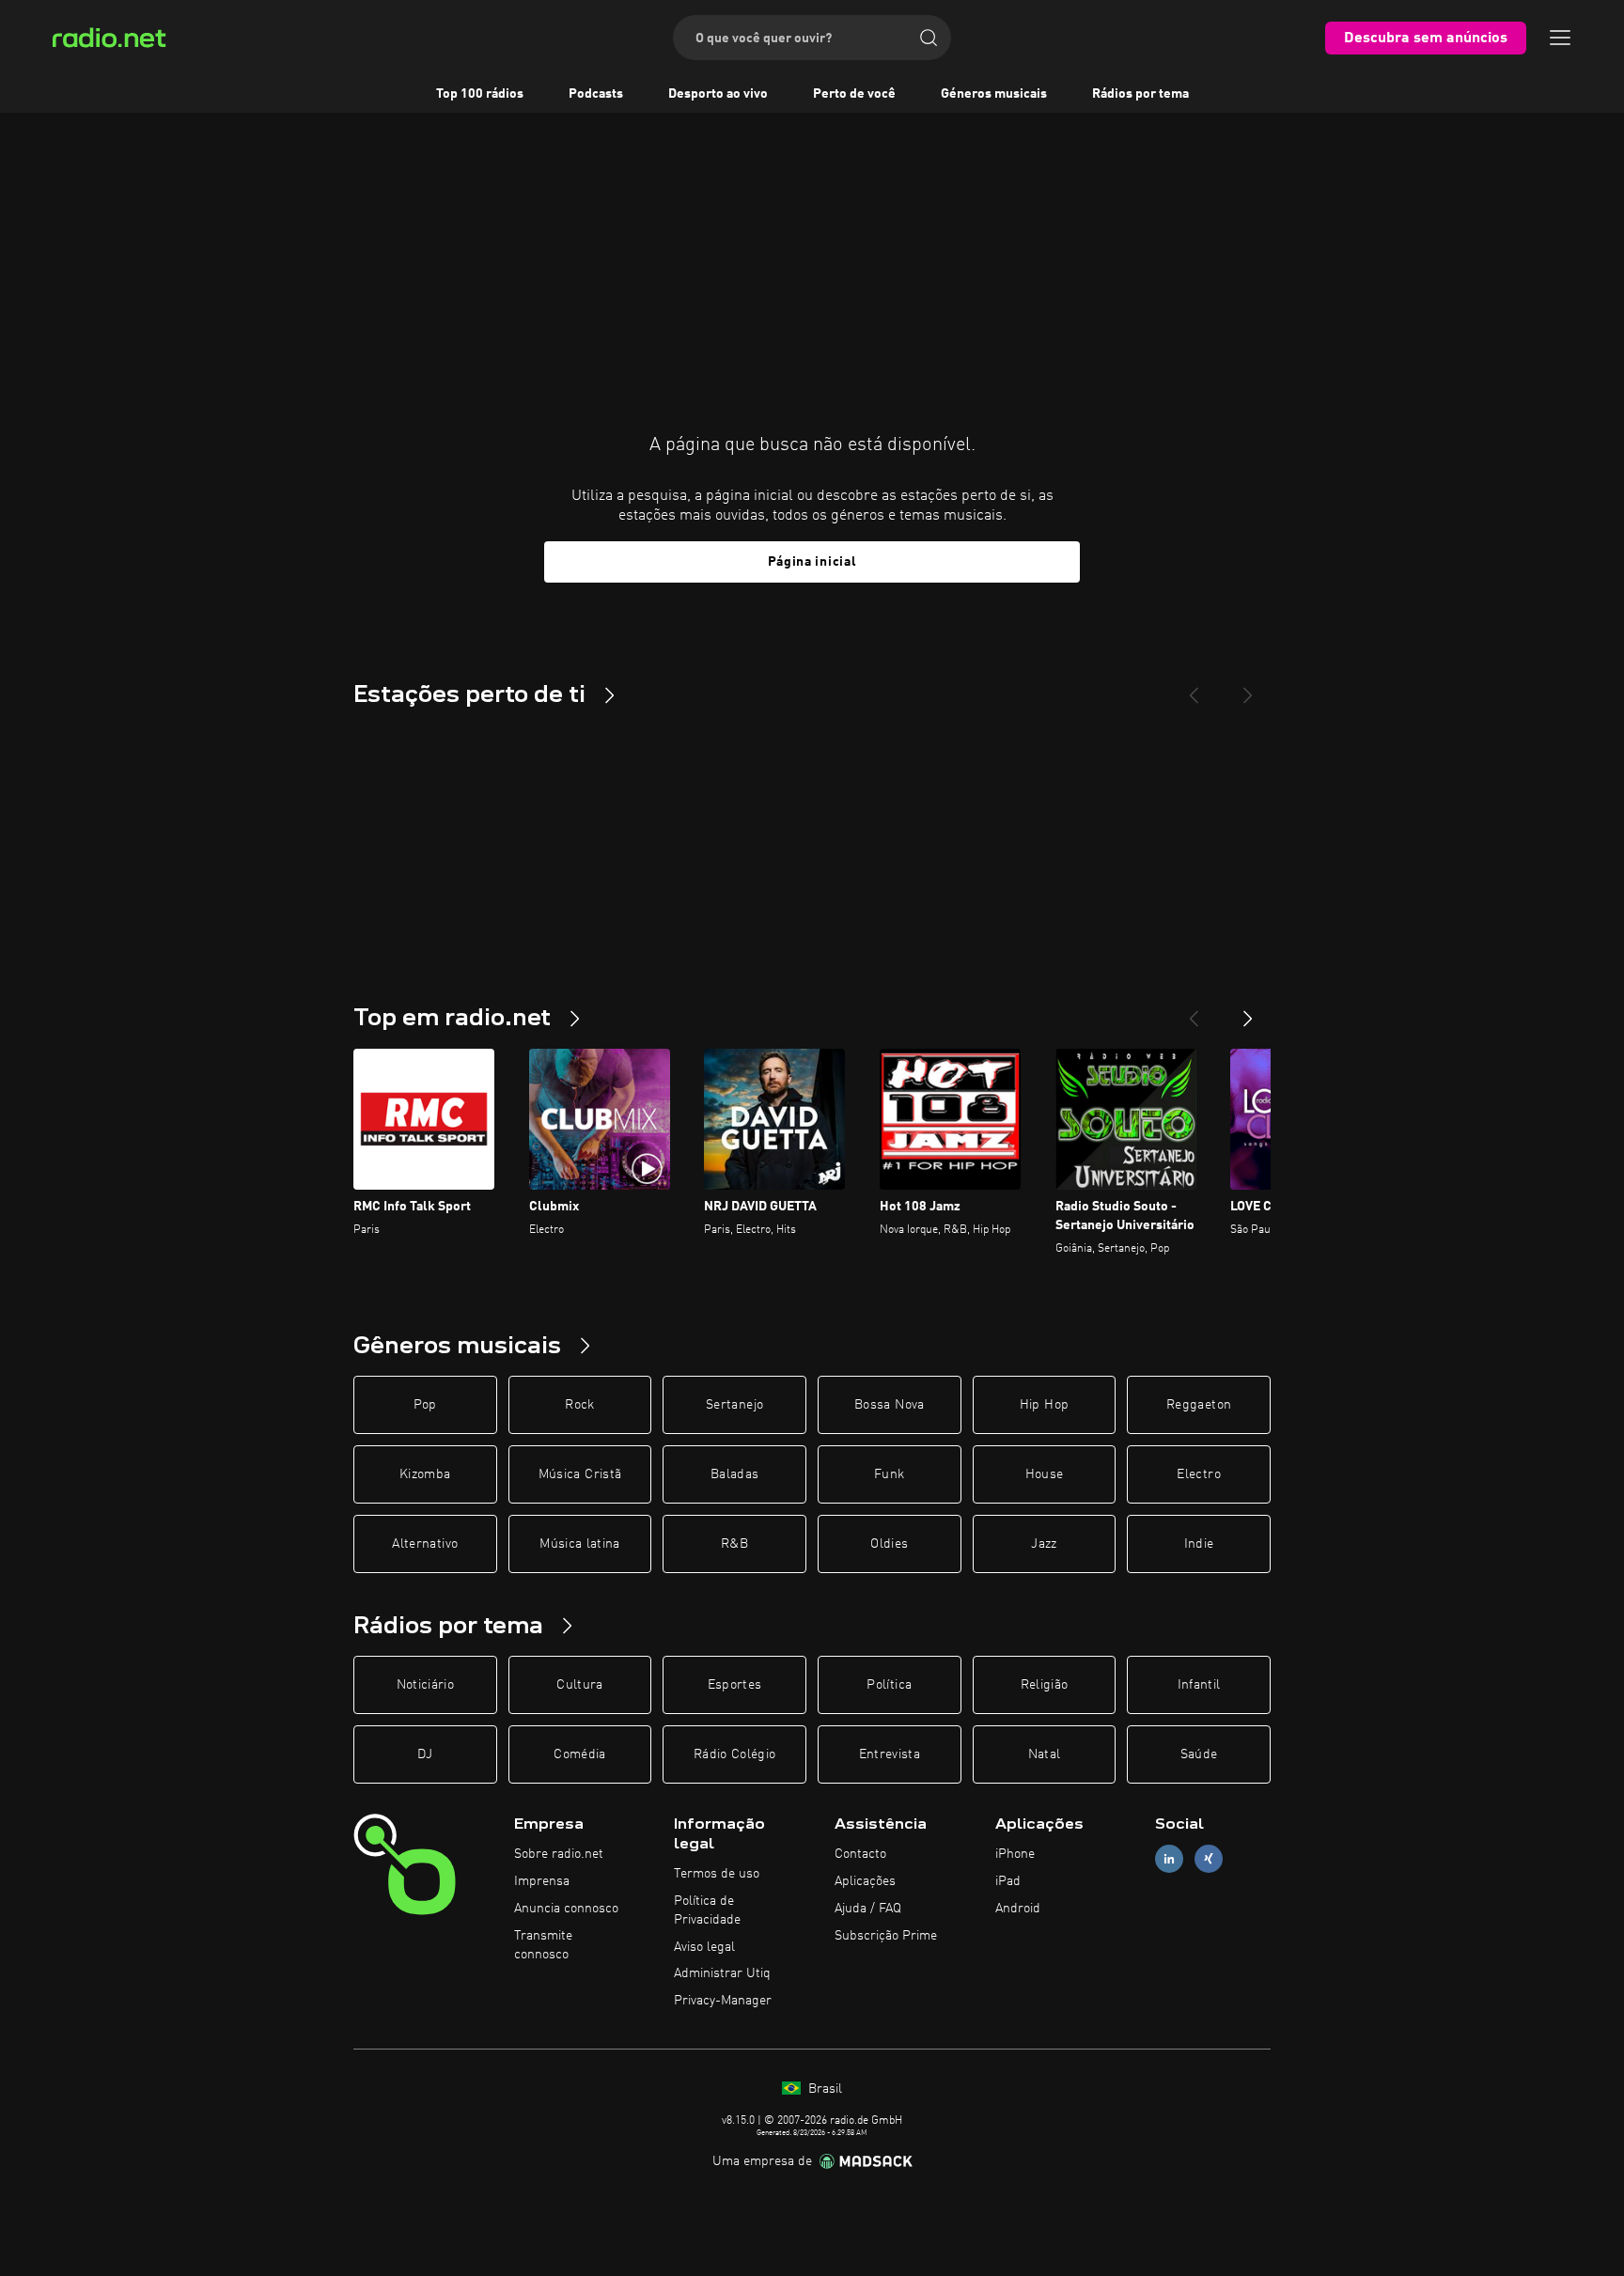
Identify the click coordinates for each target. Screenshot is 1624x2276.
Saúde (1199, 1754)
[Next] (1248, 688)
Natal (1045, 1754)
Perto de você (854, 94)
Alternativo (425, 1544)
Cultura (579, 1685)
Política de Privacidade (707, 1910)
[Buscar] (929, 38)
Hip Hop (1044, 1405)
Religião (1045, 1685)
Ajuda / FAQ (868, 1909)
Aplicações (865, 1881)
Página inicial (812, 562)
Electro (1198, 1474)
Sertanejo (734, 1405)
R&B (734, 1544)
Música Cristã (580, 1474)
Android (1018, 1909)
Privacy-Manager (723, 2001)
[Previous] (1194, 688)
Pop (425, 1405)
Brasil (823, 2089)
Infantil (1199, 1685)
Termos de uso (717, 1874)
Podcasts (596, 94)
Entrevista (890, 1754)
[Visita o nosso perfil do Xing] (1209, 1859)
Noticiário (426, 1685)
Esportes (735, 1685)
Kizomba (425, 1474)
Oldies (889, 1544)
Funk (889, 1474)
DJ (425, 1754)
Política (889, 1685)
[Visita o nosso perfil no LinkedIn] (1169, 1859)
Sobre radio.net (559, 1854)
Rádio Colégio (735, 1754)
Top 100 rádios (480, 94)
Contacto (860, 1854)
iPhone (1015, 1854)
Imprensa (542, 1881)
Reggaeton (1199, 1405)
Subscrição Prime (886, 1936)
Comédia (579, 1754)
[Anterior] (1194, 1011)
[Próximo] (1248, 1011)
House (1045, 1474)
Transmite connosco (543, 1945)
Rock (579, 1405)
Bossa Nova (890, 1405)
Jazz (1044, 1544)
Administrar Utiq (722, 1973)
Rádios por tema (1140, 94)
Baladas (734, 1474)
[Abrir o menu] (1560, 38)
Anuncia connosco (566, 1909)
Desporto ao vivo (718, 94)
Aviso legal (704, 1947)
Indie (1199, 1544)
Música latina (580, 1544)
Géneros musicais (994, 94)
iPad (1008, 1881)
